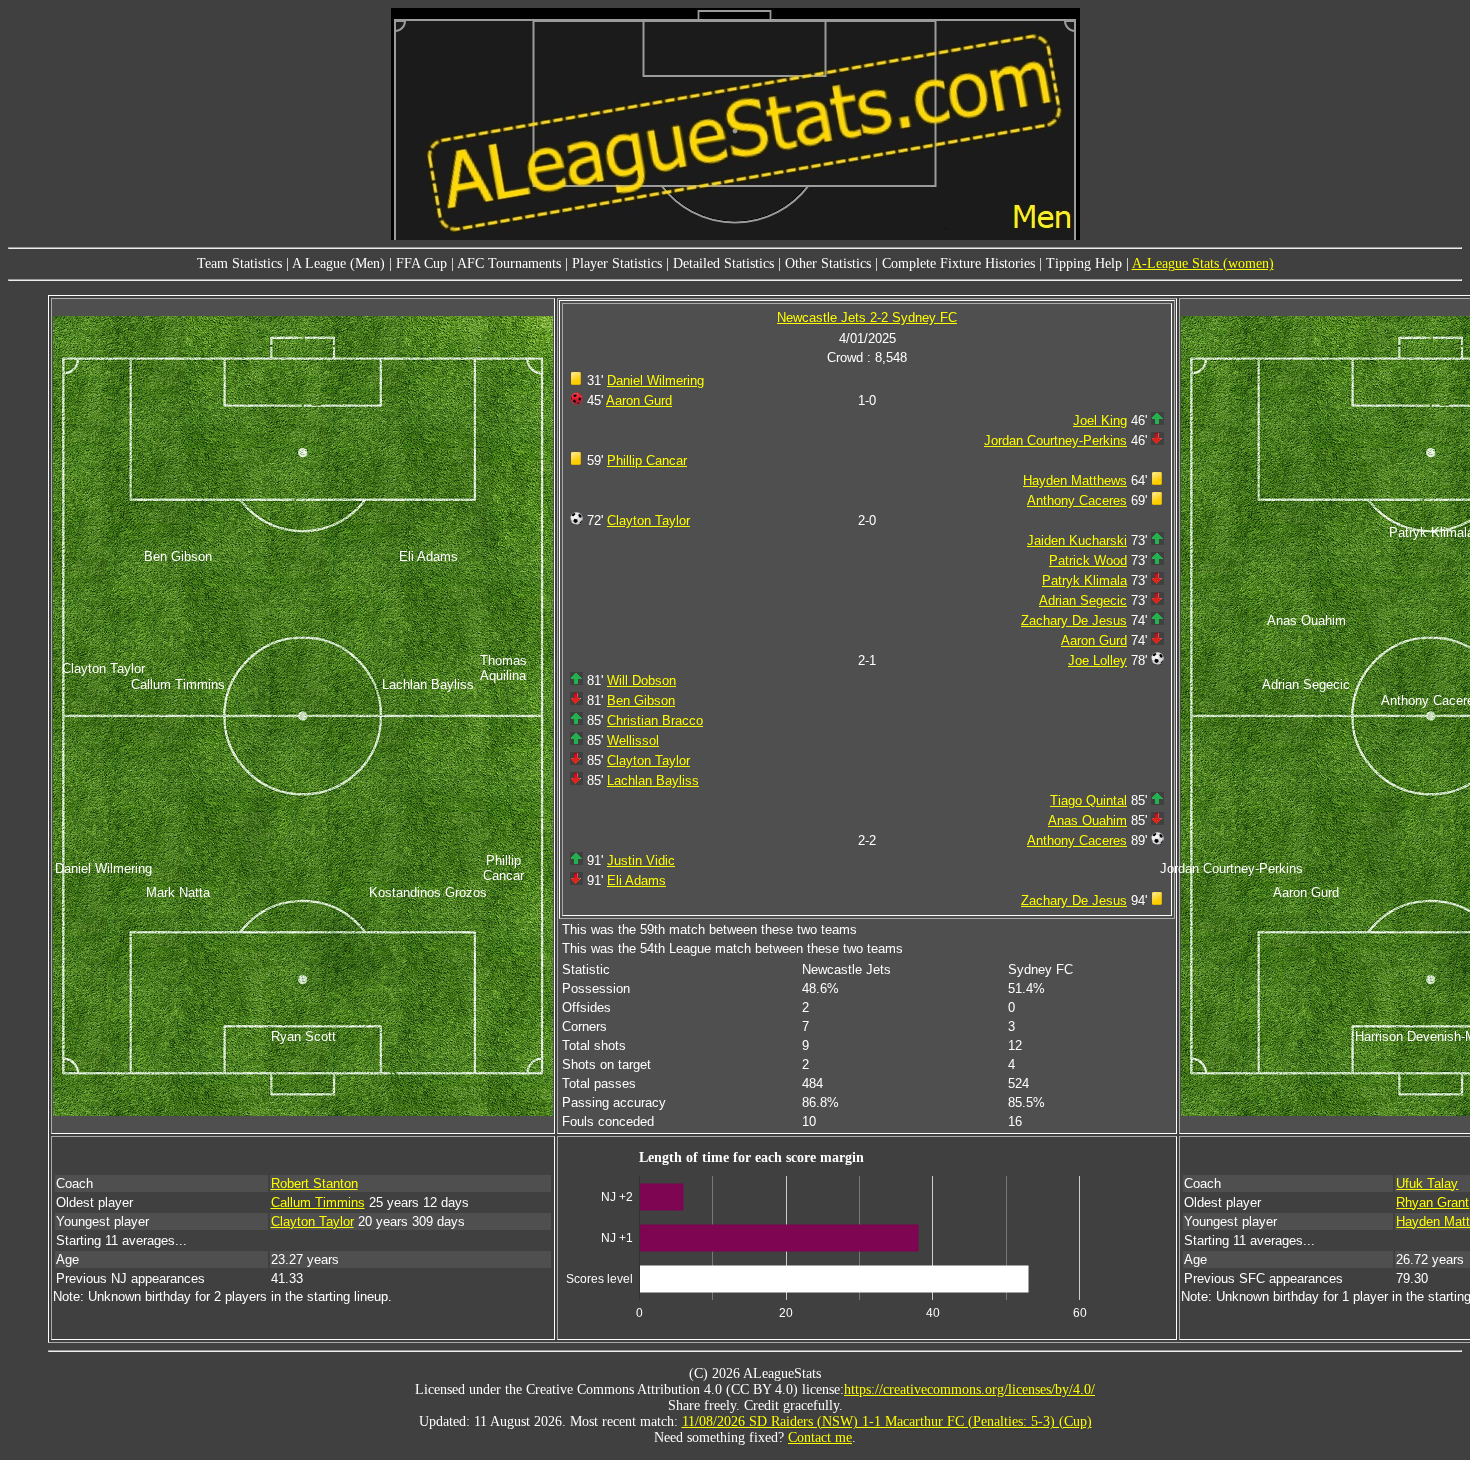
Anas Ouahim (1087, 820)
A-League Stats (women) (1203, 263)
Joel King (1100, 420)
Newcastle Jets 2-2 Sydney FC (867, 317)
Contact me (820, 1437)
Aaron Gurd (639, 400)
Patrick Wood (1088, 560)
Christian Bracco (655, 720)
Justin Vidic (641, 860)
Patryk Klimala (1084, 580)
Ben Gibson (641, 700)
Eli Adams (636, 880)
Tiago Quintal (1088, 800)
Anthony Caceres (1077, 500)
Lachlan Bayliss (653, 780)
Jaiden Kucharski (1077, 540)
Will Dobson (641, 680)
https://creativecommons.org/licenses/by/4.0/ (969, 1389)
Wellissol (633, 740)
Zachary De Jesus (1074, 620)
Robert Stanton (314, 1183)
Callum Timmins (318, 1202)
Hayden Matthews (1075, 480)
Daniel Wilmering (655, 380)
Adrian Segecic (1083, 600)
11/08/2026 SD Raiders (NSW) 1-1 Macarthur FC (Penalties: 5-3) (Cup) (887, 1421)
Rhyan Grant (1432, 1202)
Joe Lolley (1097, 660)
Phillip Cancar (647, 460)
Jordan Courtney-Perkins (1055, 440)
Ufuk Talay (1427, 1183)
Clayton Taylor (648, 520)
